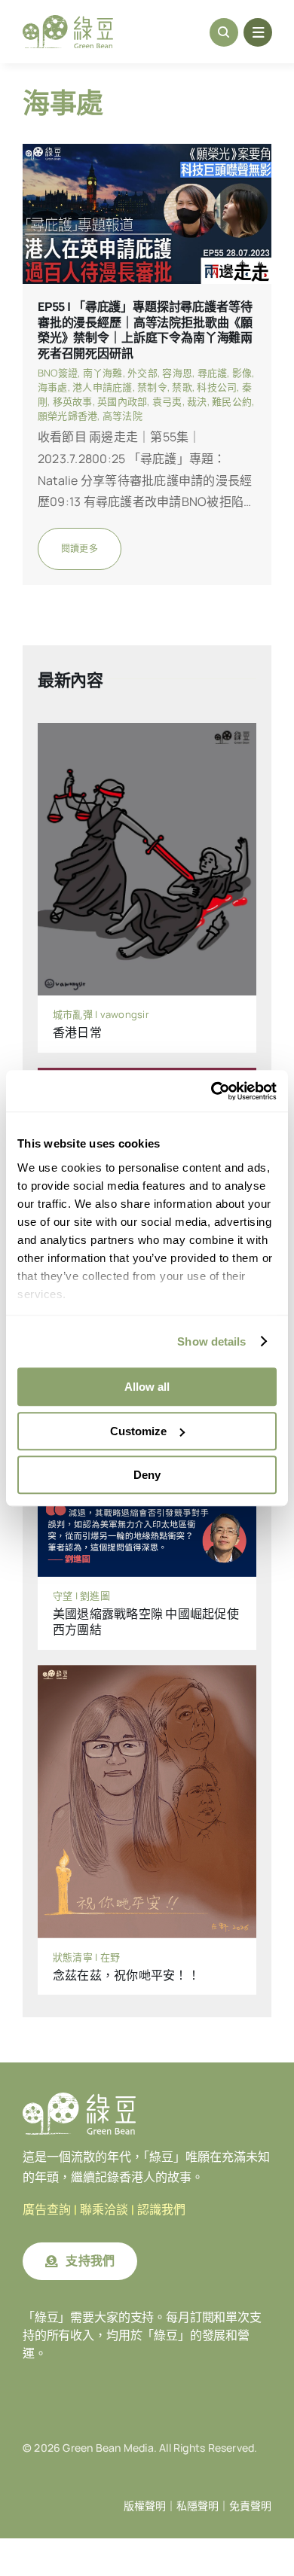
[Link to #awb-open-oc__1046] (224, 32)
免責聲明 (250, 2506)
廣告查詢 (47, 2210)
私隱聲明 (198, 2506)
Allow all (147, 1387)
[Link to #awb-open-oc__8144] (258, 32)
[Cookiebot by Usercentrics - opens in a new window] (211, 1091)
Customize (138, 1431)
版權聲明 (145, 2506)
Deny (147, 1475)
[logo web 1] (68, 21)
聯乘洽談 (104, 2210)
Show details (211, 1341)
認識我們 (161, 2210)
